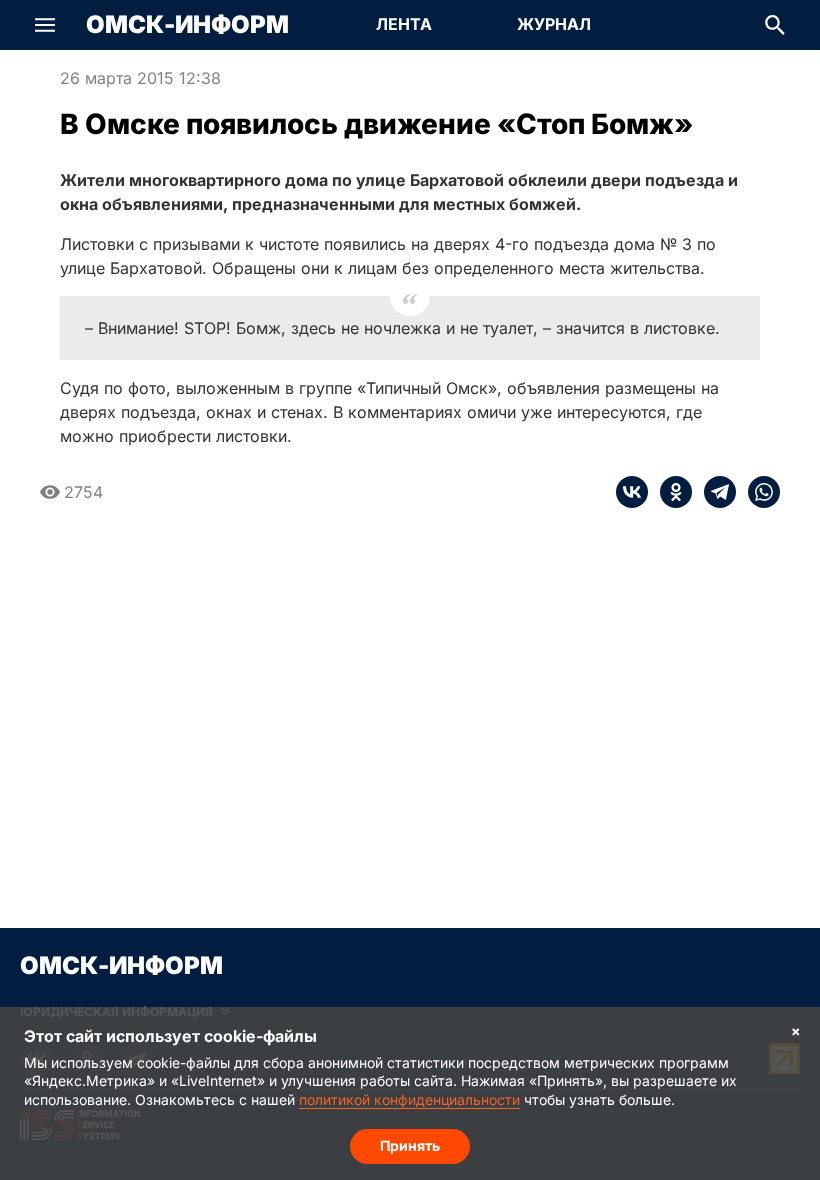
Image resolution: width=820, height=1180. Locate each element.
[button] (45, 25)
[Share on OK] (670, 492)
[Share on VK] (632, 492)
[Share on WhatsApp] (758, 492)
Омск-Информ (187, 25)
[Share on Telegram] (714, 492)
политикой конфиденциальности (409, 1099)
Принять (410, 1145)
